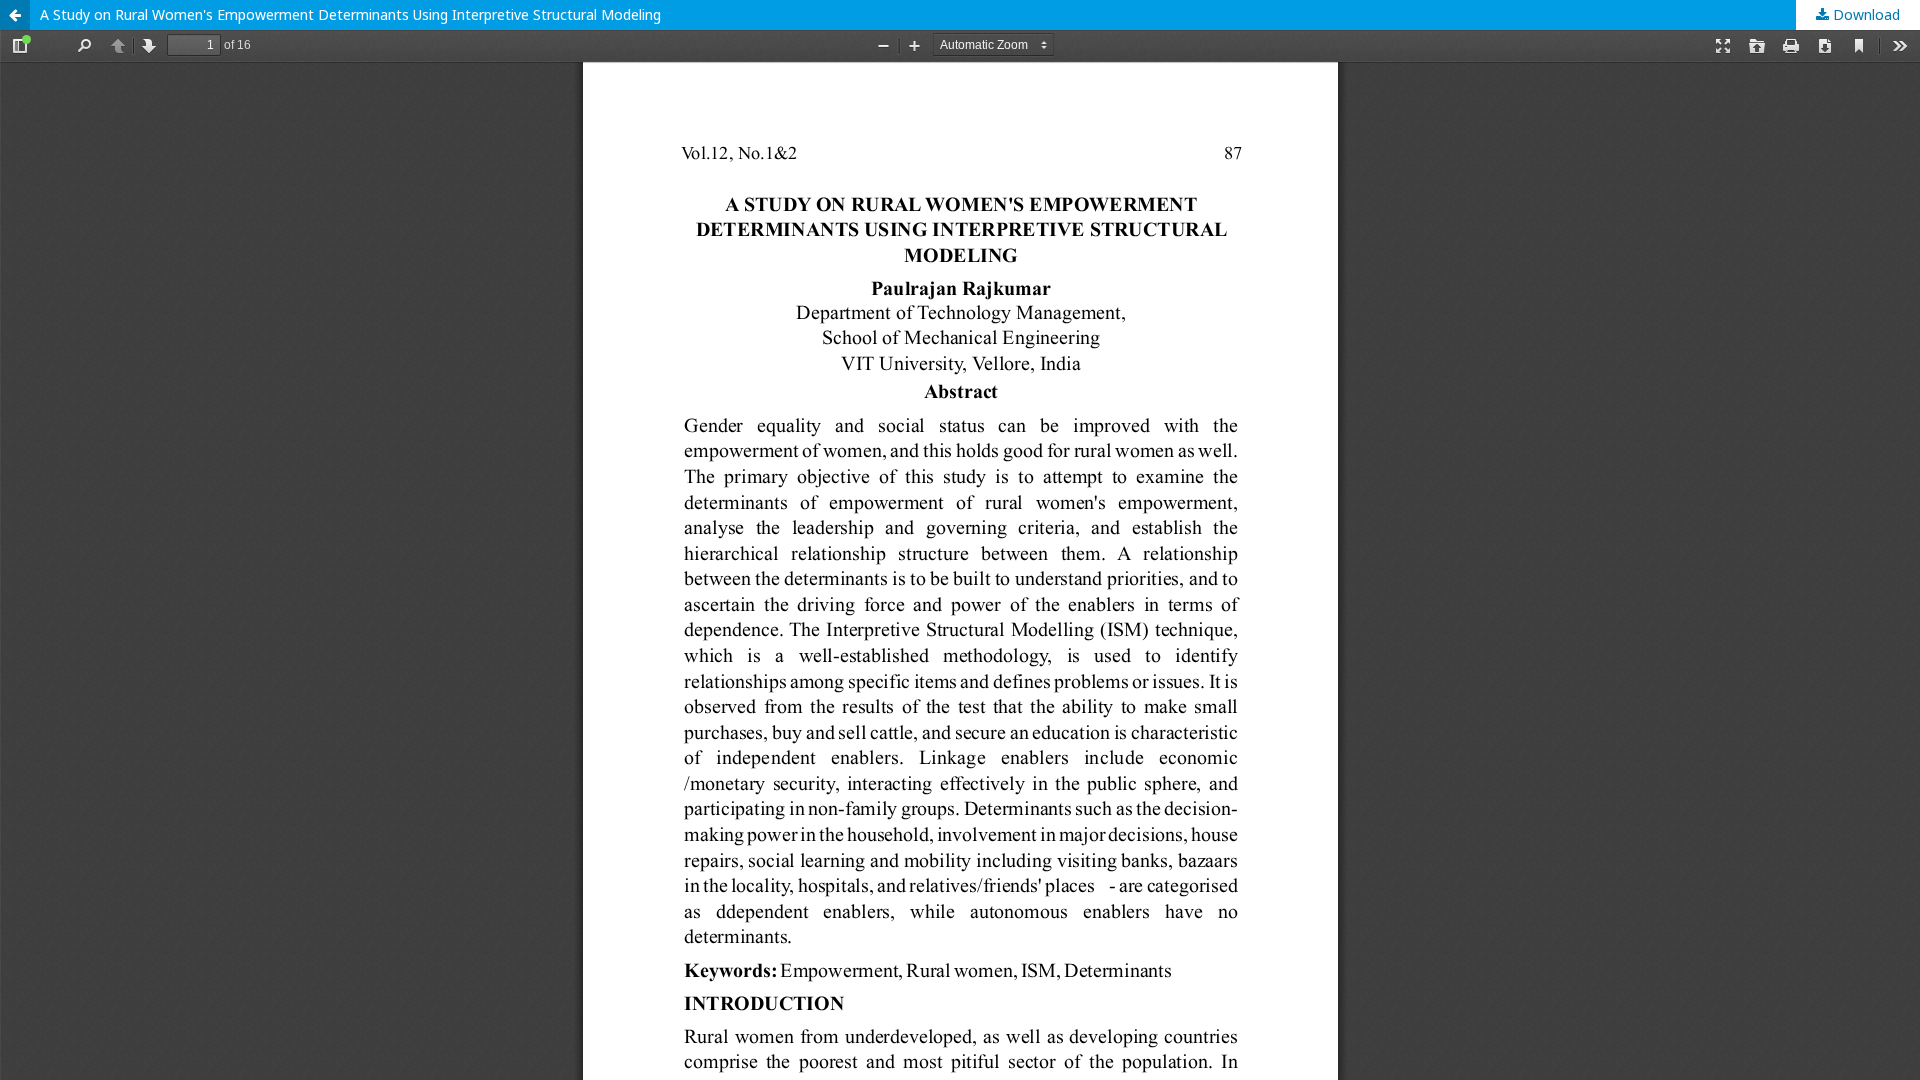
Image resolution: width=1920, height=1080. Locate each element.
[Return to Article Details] (15, 15)
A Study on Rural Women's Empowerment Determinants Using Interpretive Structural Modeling (350, 14)
